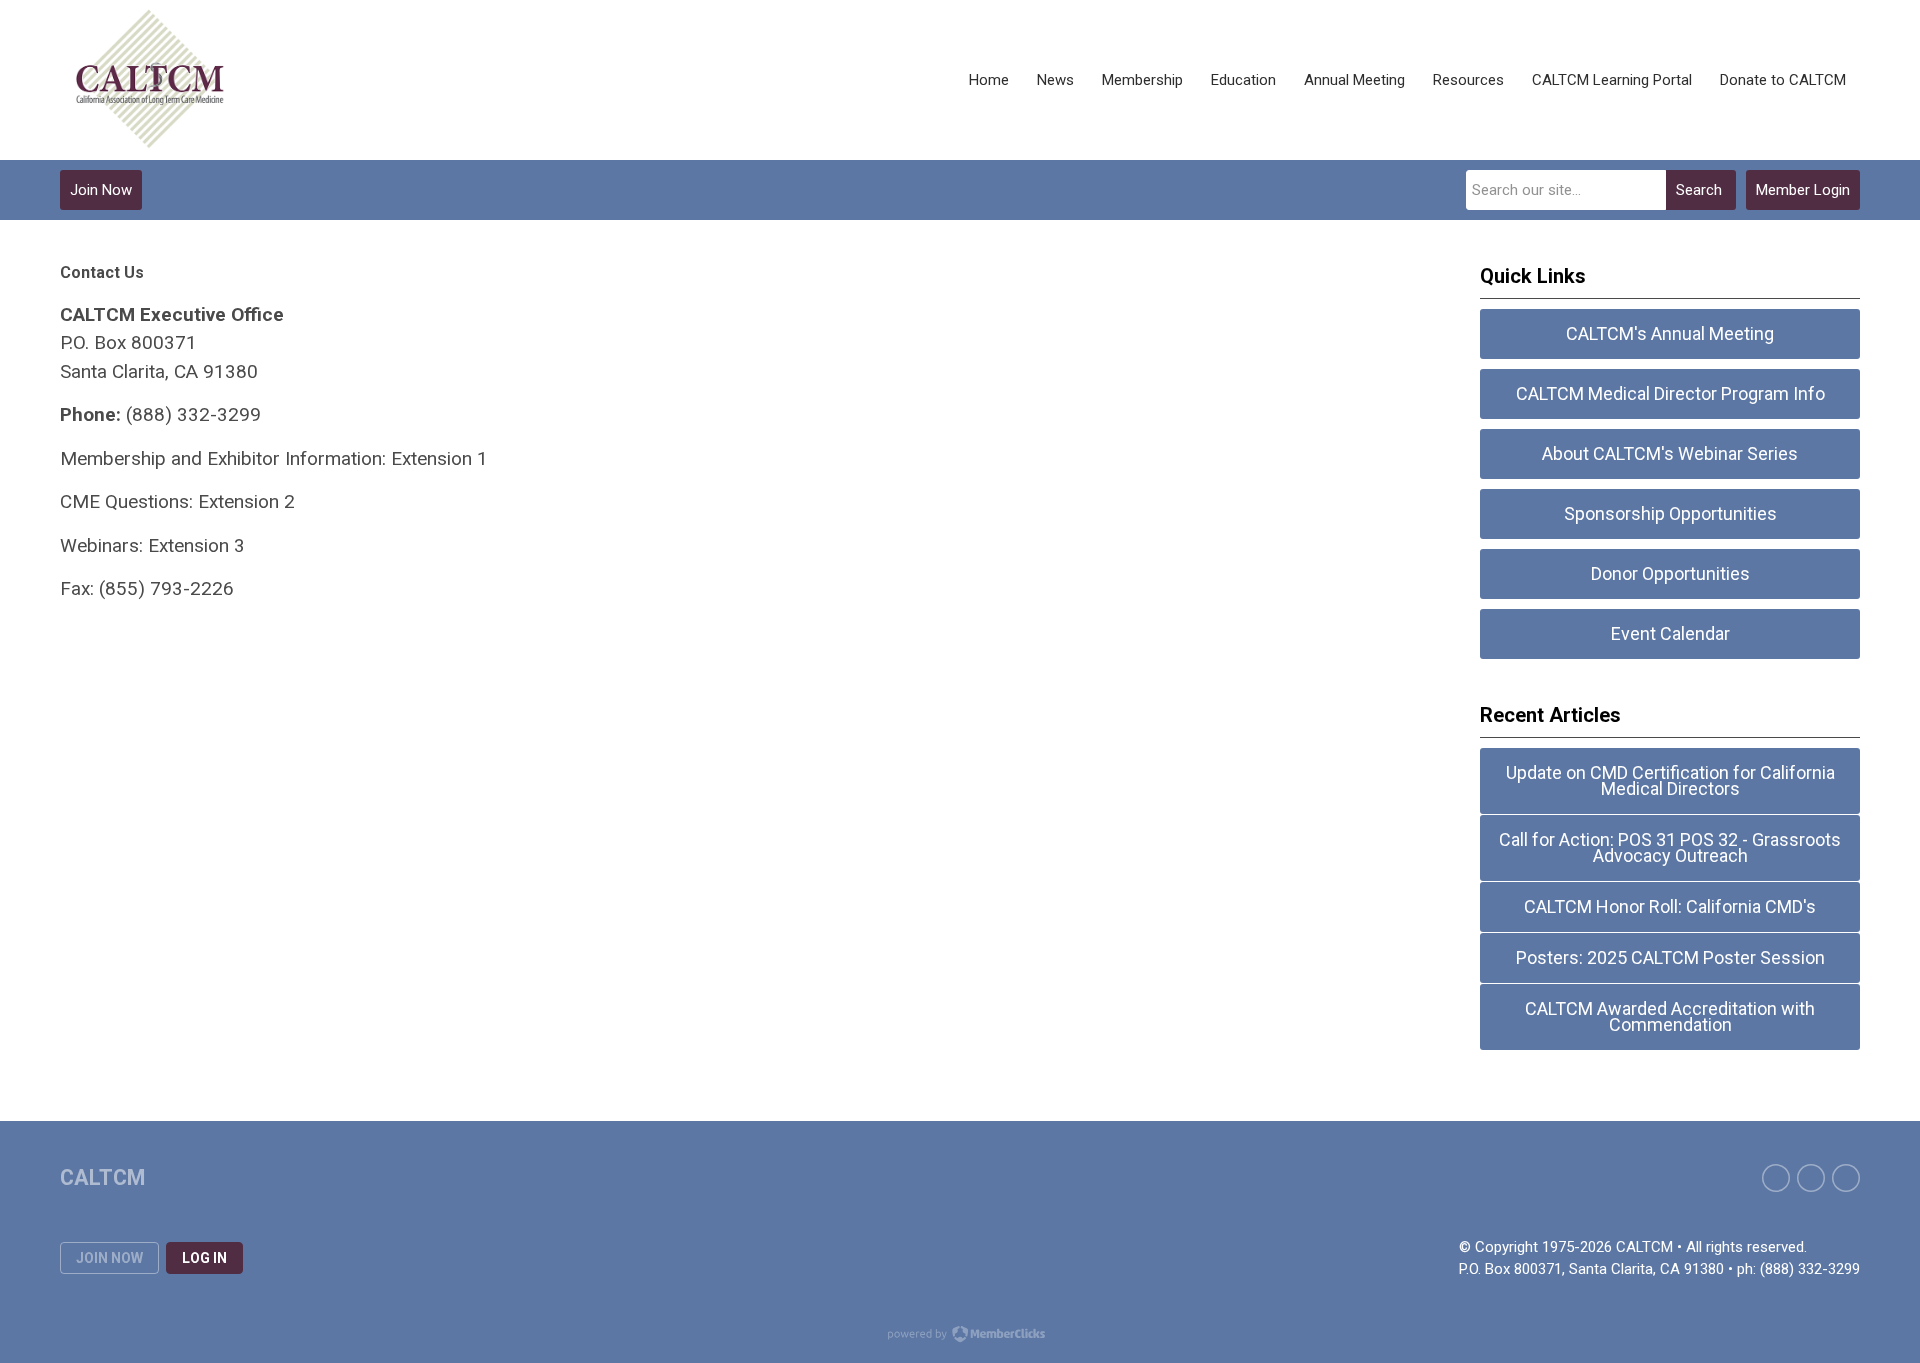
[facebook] (1776, 1178)
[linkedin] (1846, 1178)
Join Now (101, 190)
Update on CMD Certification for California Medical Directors (1670, 780)
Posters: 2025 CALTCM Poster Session (1670, 957)
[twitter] (1811, 1178)
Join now (109, 1258)
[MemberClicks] (150, 80)
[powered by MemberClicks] (960, 1336)
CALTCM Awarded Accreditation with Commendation (1670, 1016)
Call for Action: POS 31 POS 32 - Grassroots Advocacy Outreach (1670, 847)
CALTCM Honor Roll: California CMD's (1670, 906)
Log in (204, 1258)
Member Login (1803, 190)
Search (1699, 190)
